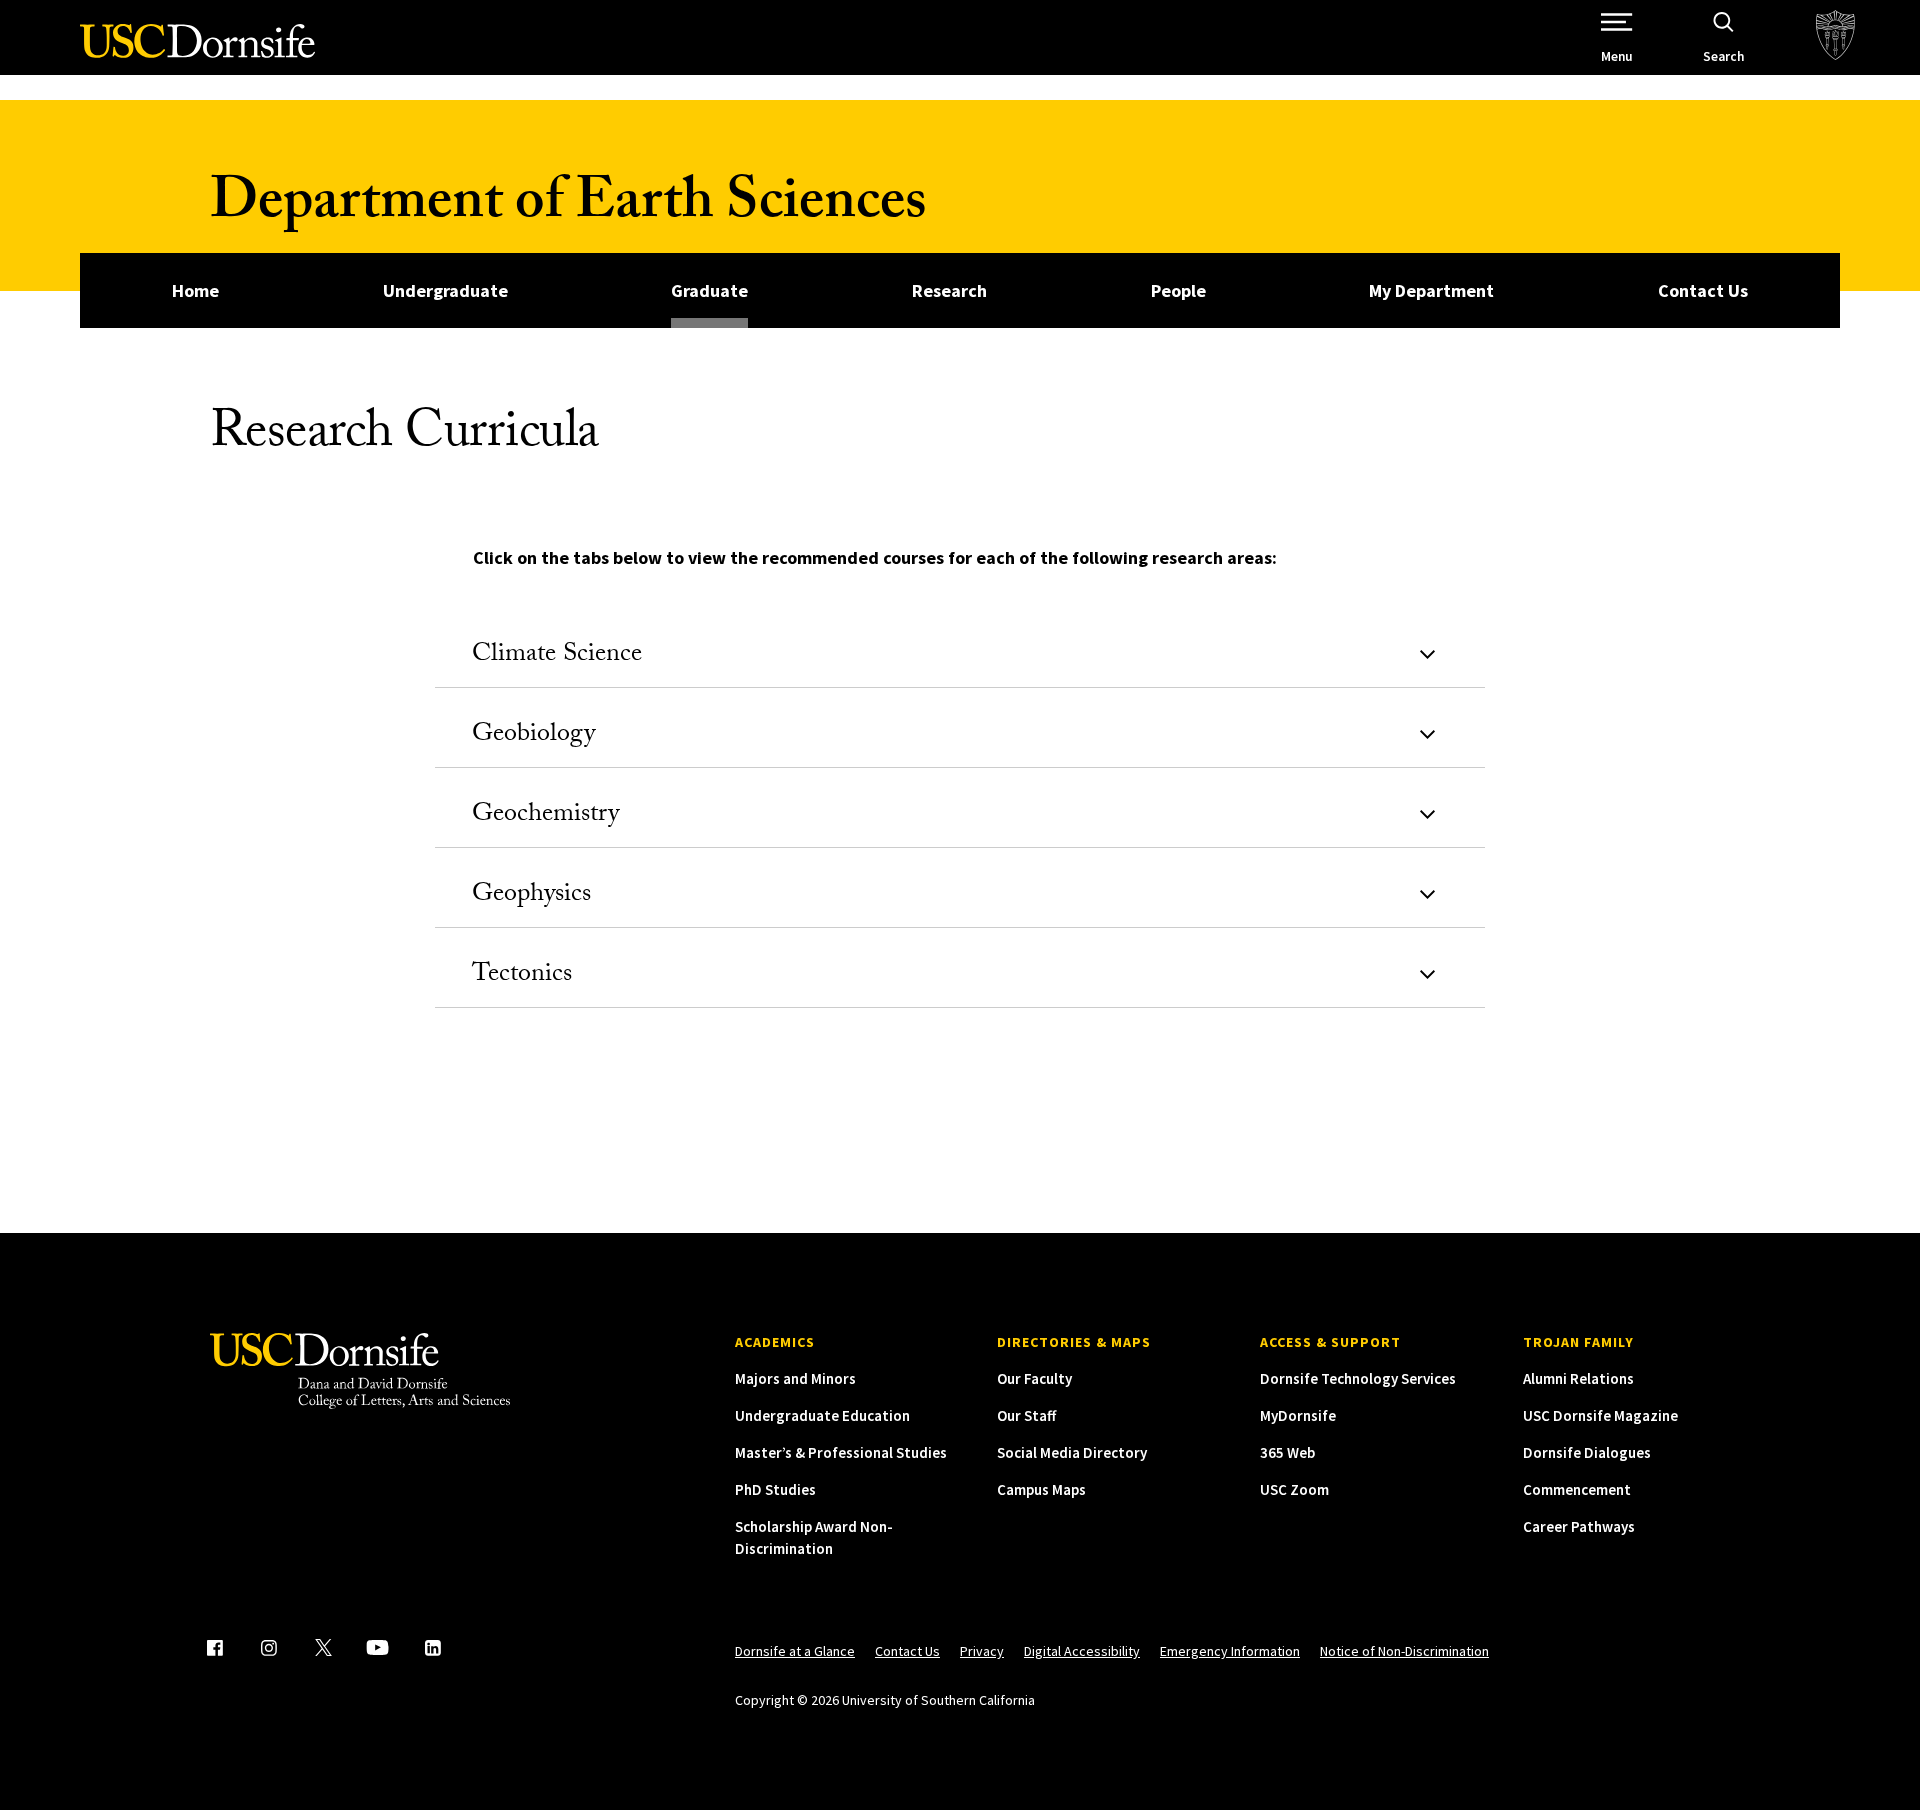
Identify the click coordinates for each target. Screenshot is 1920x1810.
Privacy (982, 1651)
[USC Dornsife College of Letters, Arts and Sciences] (197, 52)
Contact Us (1703, 290)
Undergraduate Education (822, 1415)
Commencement (1577, 1489)
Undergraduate (445, 290)
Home (195, 290)
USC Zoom (1294, 1489)
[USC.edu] (1835, 37)
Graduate (709, 290)
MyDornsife (1298, 1415)
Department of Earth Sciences (568, 207)
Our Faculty (1034, 1378)
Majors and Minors (795, 1378)
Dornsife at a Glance (795, 1651)
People (1178, 290)
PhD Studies (775, 1489)
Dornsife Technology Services (1358, 1378)
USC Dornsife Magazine (1600, 1415)
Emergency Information (1230, 1651)
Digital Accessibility (1082, 1651)
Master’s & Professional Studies (841, 1452)
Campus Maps (1041, 1489)
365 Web (1287, 1452)
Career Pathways (1579, 1526)
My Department (1431, 290)
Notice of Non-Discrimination (1404, 1651)
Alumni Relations (1578, 1378)
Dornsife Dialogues (1587, 1452)
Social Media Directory (1072, 1452)
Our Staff (1026, 1415)
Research (949, 290)
